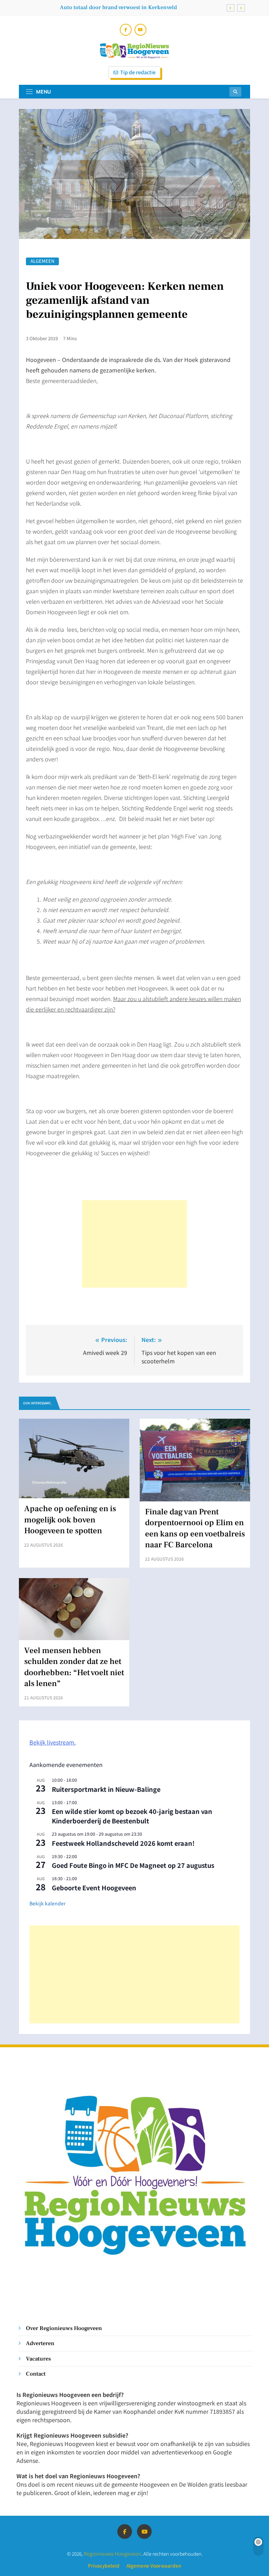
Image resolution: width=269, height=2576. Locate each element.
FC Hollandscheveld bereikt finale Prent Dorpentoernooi (106, 12)
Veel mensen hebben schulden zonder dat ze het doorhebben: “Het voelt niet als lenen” (74, 1667)
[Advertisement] (134, 1244)
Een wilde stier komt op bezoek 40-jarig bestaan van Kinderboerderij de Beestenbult (132, 1816)
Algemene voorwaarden (154, 2565)
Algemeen (42, 261)
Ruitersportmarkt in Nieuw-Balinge (106, 1789)
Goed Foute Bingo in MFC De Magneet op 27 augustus (133, 1865)
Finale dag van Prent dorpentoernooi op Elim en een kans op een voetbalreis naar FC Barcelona (195, 1528)
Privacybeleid (104, 2565)
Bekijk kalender (47, 1903)
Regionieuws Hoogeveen (112, 2553)
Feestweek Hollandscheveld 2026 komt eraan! (123, 1843)
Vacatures (38, 2359)
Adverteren (40, 2343)
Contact (36, 2374)
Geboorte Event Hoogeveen (94, 1888)
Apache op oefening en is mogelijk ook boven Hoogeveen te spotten (70, 1520)
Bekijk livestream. (53, 1742)
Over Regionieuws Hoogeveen (64, 2328)
